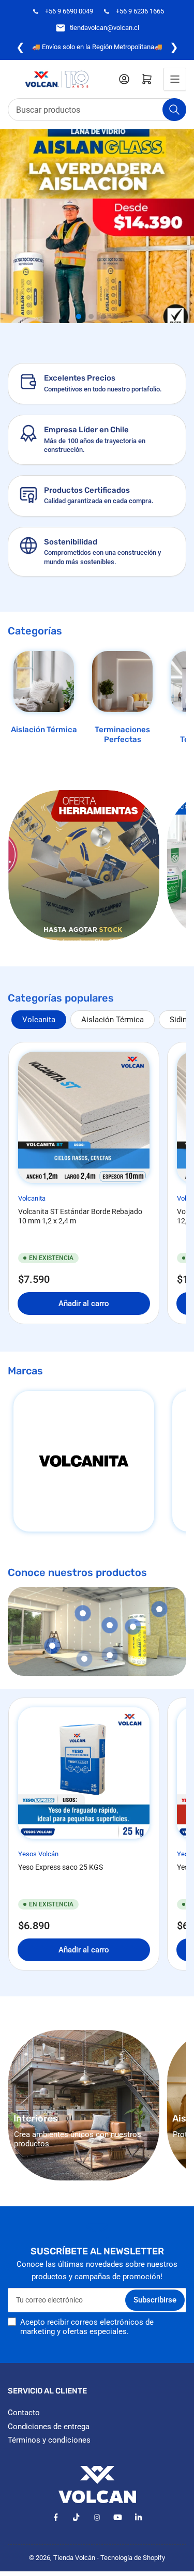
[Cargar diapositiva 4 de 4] (116, 316)
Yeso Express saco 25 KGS (61, 1867)
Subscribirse (155, 2300)
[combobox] (97, 110)
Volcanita (39, 1020)
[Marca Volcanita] (84, 1461)
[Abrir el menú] (175, 79)
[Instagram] (97, 2517)
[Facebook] (56, 2517)
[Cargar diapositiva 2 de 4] (91, 316)
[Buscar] (174, 110)
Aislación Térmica (44, 730)
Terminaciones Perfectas (122, 735)
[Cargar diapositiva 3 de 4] (103, 316)
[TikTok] (76, 2517)
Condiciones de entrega (49, 2427)
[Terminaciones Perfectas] (122, 681)
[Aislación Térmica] (44, 681)
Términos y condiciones (49, 2440)
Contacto (24, 2413)
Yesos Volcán (38, 1854)
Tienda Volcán (74, 2558)
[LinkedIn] (138, 2517)
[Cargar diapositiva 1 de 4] (79, 316)
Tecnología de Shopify (133, 2558)
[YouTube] (118, 2517)
